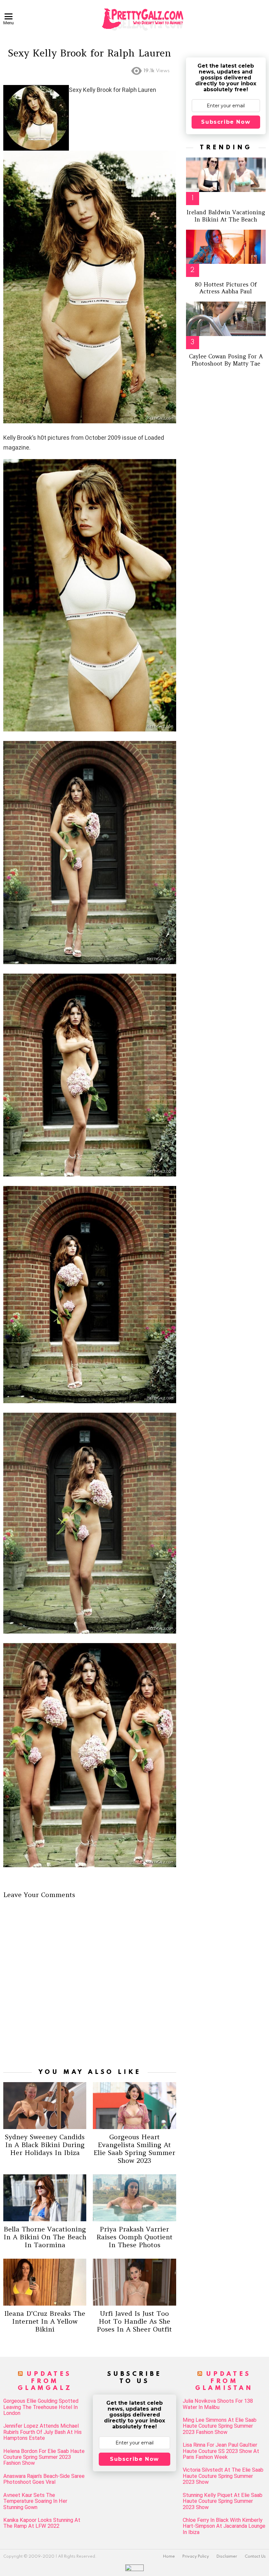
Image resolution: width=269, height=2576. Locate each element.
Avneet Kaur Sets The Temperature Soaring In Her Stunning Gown (35, 2501)
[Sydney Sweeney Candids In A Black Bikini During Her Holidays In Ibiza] (45, 2105)
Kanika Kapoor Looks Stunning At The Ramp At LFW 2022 (42, 2523)
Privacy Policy (196, 2557)
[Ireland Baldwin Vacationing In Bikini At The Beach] (226, 175)
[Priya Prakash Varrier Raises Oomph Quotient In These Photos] (134, 2198)
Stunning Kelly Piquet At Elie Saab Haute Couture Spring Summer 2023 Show (223, 2501)
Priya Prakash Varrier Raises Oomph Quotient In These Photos (134, 2237)
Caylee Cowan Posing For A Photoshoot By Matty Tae (226, 360)
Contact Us (255, 2557)
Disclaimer (227, 2557)
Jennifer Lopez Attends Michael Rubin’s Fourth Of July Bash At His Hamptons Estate (42, 2432)
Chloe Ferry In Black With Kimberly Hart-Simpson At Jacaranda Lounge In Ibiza (224, 2526)
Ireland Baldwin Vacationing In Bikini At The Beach (226, 216)
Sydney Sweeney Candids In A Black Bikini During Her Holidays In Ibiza (45, 2145)
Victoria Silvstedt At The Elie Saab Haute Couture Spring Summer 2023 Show (223, 2476)
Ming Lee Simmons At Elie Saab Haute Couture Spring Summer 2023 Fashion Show (220, 2426)
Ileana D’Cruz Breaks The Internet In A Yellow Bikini (45, 2321)
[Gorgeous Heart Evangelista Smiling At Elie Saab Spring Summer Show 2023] (134, 2105)
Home (169, 2557)
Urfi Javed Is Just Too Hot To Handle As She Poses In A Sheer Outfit (134, 2321)
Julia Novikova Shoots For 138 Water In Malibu (218, 2404)
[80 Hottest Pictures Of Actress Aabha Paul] (226, 247)
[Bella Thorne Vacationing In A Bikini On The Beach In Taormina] (45, 2198)
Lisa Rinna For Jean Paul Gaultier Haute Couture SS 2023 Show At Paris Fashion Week (221, 2451)
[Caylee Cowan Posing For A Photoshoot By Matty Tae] (226, 319)
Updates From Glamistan (224, 2381)
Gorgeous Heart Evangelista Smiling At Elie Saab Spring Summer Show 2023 (134, 2149)
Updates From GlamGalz (45, 2381)
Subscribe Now (226, 122)
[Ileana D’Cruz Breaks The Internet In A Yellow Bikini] (45, 2282)
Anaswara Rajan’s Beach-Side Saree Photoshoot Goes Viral (44, 2479)
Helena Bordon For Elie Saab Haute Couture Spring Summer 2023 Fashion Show (44, 2457)
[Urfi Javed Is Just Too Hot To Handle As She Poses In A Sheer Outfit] (134, 2282)
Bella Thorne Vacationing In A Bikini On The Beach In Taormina (45, 2237)
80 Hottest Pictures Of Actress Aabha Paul (226, 288)
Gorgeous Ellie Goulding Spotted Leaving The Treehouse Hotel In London (41, 2407)
